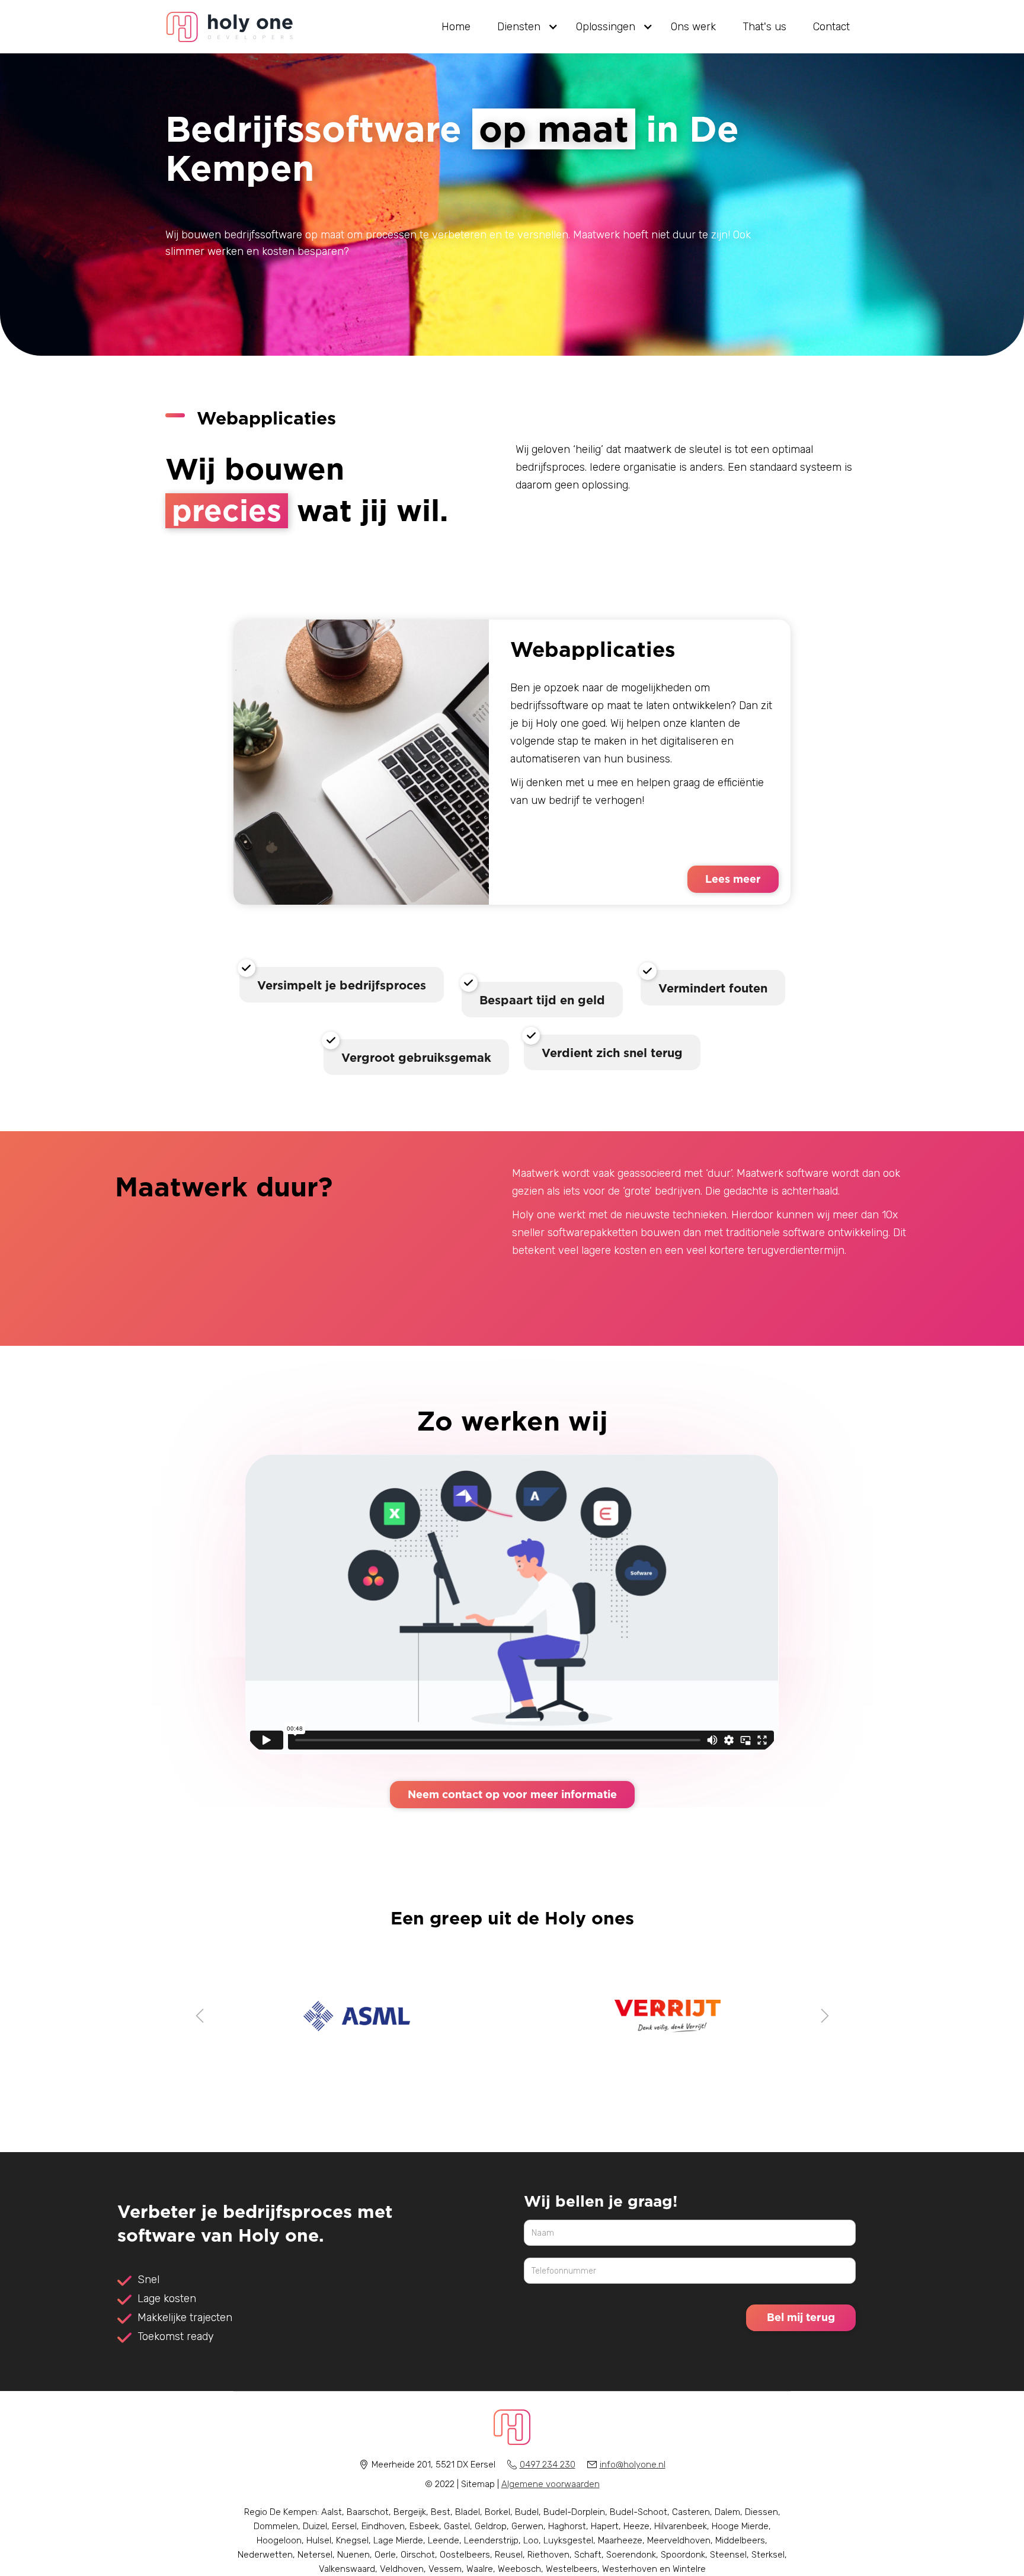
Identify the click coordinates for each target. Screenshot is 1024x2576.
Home (456, 27)
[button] (523, 27)
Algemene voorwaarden (551, 2484)
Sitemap (478, 2484)
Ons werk (693, 27)
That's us (764, 27)
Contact (831, 27)
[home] (230, 27)
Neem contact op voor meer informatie (512, 1794)
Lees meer (733, 879)
